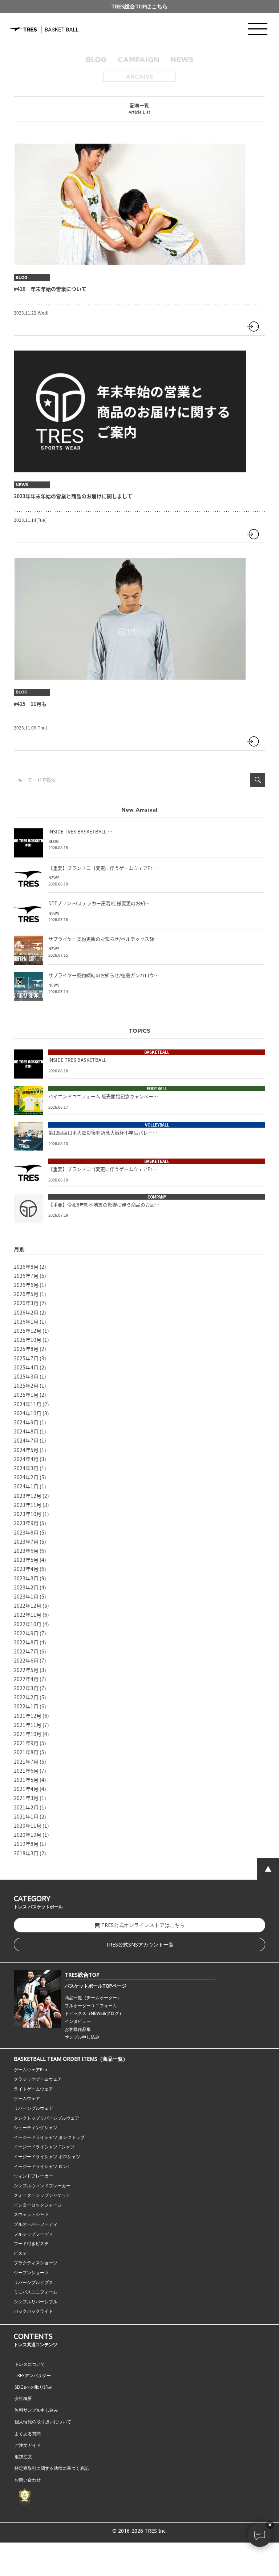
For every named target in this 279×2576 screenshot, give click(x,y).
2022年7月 (26, 1651)
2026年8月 (26, 1267)
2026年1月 (26, 1321)
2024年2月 (26, 1477)
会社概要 (23, 2398)
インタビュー (78, 2021)
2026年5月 (26, 1294)
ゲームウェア (27, 2098)
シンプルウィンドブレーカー (42, 2186)
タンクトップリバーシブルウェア (46, 2118)
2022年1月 (26, 1706)
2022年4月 (26, 1679)
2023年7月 (26, 1541)
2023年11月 (28, 1505)
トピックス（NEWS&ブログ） (94, 2013)
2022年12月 (28, 1605)
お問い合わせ (28, 2480)
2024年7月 (26, 1440)
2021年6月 (26, 1771)
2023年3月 (26, 1578)
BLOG (96, 60)
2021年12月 (28, 1716)
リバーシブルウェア (33, 2108)
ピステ (20, 2253)
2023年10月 (28, 1514)
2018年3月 (26, 1853)
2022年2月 (26, 1697)
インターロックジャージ (38, 2205)
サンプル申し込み (82, 2037)
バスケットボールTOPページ (96, 1986)
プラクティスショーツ (36, 2263)
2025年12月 (28, 1331)
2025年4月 (26, 1367)
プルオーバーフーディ (36, 2224)
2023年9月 (26, 1523)
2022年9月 (26, 1633)
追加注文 (23, 2457)
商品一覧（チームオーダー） (93, 1998)
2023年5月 (26, 1560)
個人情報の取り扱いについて (43, 2422)
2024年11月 (28, 1404)
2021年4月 (26, 1789)
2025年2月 (26, 1385)
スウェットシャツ (31, 2214)
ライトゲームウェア (33, 2089)
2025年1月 (26, 1395)
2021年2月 (26, 1807)
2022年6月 (26, 1660)
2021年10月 (28, 1734)
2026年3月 (26, 1303)
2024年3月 (26, 1468)
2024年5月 (26, 1450)
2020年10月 (28, 1835)
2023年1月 (26, 1596)
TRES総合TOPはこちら (139, 6)
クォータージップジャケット (42, 2195)
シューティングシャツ (36, 2127)
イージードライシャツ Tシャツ (44, 2147)
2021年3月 (26, 1798)
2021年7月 (26, 1761)
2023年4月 (26, 1569)
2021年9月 (26, 1743)
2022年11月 (28, 1615)
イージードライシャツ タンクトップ (49, 2137)
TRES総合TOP (82, 1975)
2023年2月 (26, 1587)
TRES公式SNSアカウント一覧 (140, 1945)
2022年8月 (26, 1642)
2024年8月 (26, 1431)
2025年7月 (26, 1358)
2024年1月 (26, 1486)
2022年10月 (28, 1624)
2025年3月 (26, 1376)
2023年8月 (26, 1532)
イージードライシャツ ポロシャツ (47, 2157)
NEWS (182, 60)
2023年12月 (28, 1496)
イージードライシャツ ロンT (42, 2166)
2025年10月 (28, 1340)
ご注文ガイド (28, 2445)
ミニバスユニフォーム (36, 2292)
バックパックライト (33, 2311)
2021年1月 (26, 1816)
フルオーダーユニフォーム (91, 2006)
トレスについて (30, 2364)
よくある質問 (28, 2434)
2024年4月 (26, 1459)
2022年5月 (26, 1670)
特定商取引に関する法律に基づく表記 (52, 2468)
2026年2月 (26, 1312)
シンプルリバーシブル (36, 2302)
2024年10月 (28, 1413)
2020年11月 (28, 1825)
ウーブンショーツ (31, 2273)
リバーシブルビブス (33, 2282)
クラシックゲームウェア (38, 2079)
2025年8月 (26, 1349)
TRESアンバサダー (33, 2375)
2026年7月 (26, 1276)
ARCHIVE (140, 77)
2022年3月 (26, 1688)
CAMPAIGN (139, 60)
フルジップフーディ (33, 2234)
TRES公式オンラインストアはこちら (143, 1925)
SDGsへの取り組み (33, 2387)
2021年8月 (26, 1752)
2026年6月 (26, 1285)
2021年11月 (28, 1725)
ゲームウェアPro (31, 2070)
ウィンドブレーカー (33, 2176)
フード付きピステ (31, 2243)
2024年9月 (26, 1422)
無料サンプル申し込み (36, 2410)
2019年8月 (26, 1844)
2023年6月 (26, 1551)
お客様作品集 (78, 2029)
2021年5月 (26, 1780)
